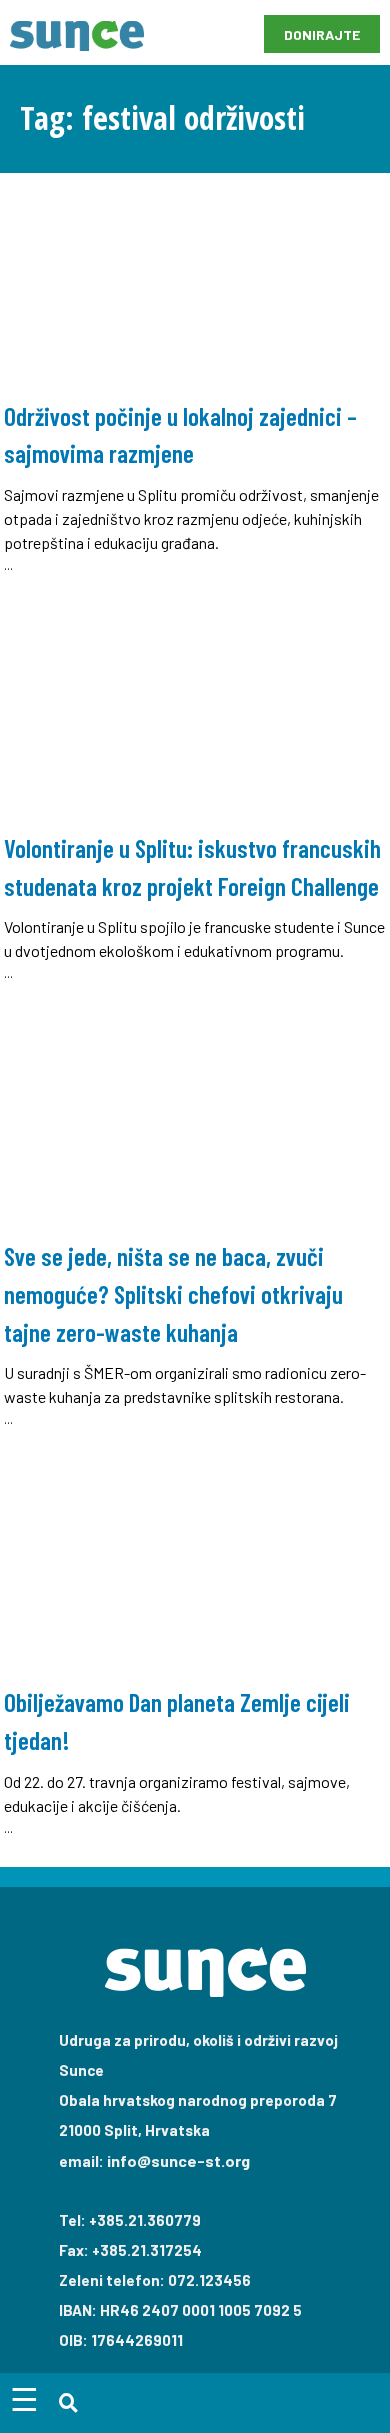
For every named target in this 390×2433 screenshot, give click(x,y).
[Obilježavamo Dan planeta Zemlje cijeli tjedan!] (195, 1653)
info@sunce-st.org (178, 2160)
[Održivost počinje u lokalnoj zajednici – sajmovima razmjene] (195, 379)
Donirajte (322, 34)
